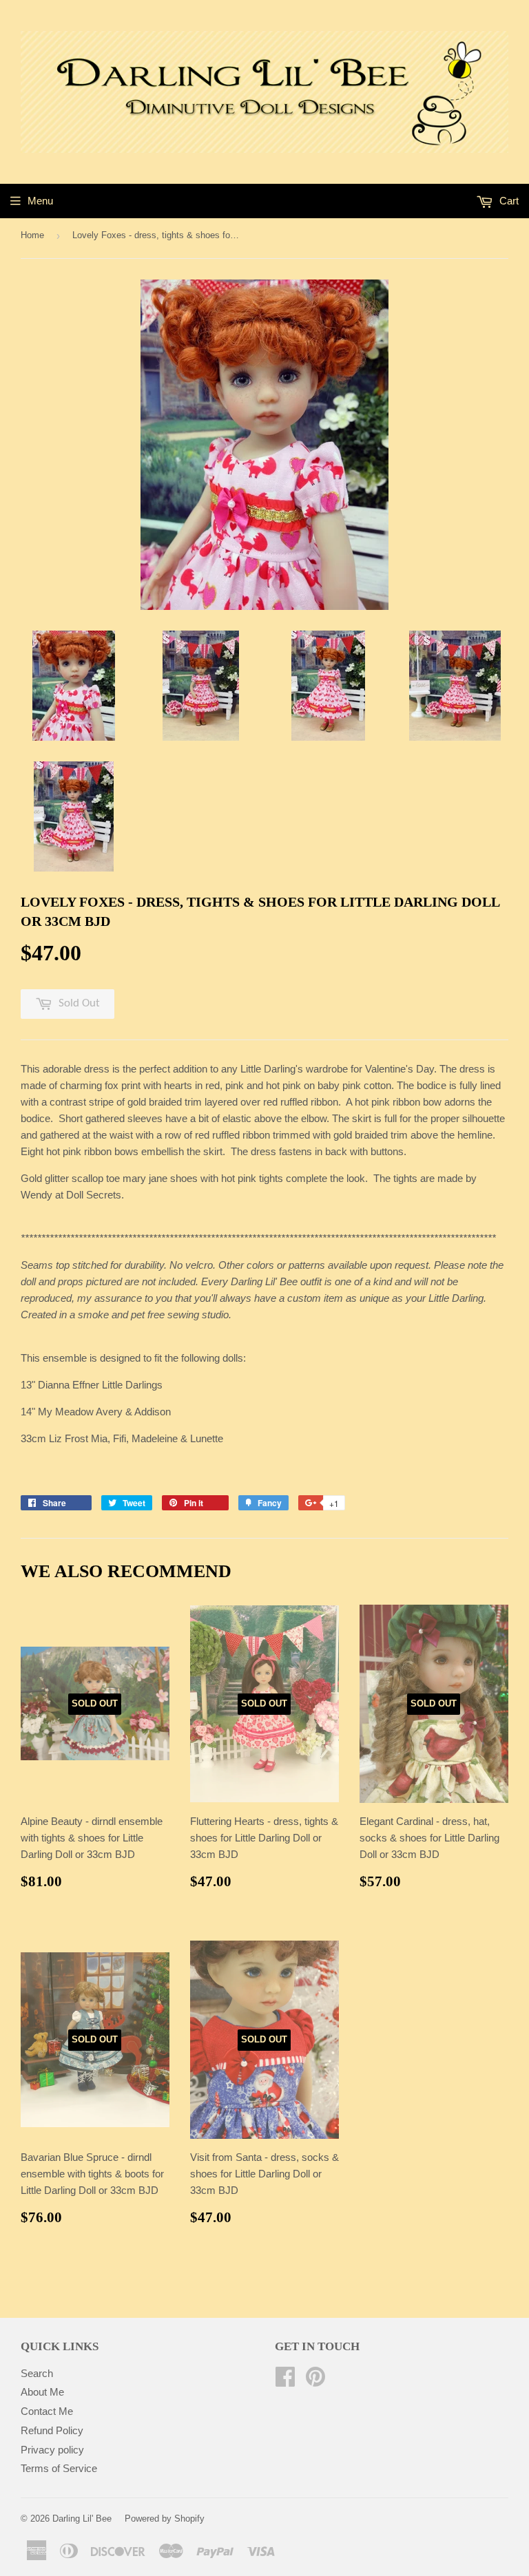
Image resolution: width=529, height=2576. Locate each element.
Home (32, 235)
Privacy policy (52, 2450)
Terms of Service (59, 2468)
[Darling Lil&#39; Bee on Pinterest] (315, 2381)
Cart (508, 201)
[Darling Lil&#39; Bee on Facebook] (285, 2381)
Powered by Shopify (165, 2519)
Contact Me (47, 2411)
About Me (42, 2392)
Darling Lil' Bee (82, 2519)
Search (37, 2373)
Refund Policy (52, 2430)
